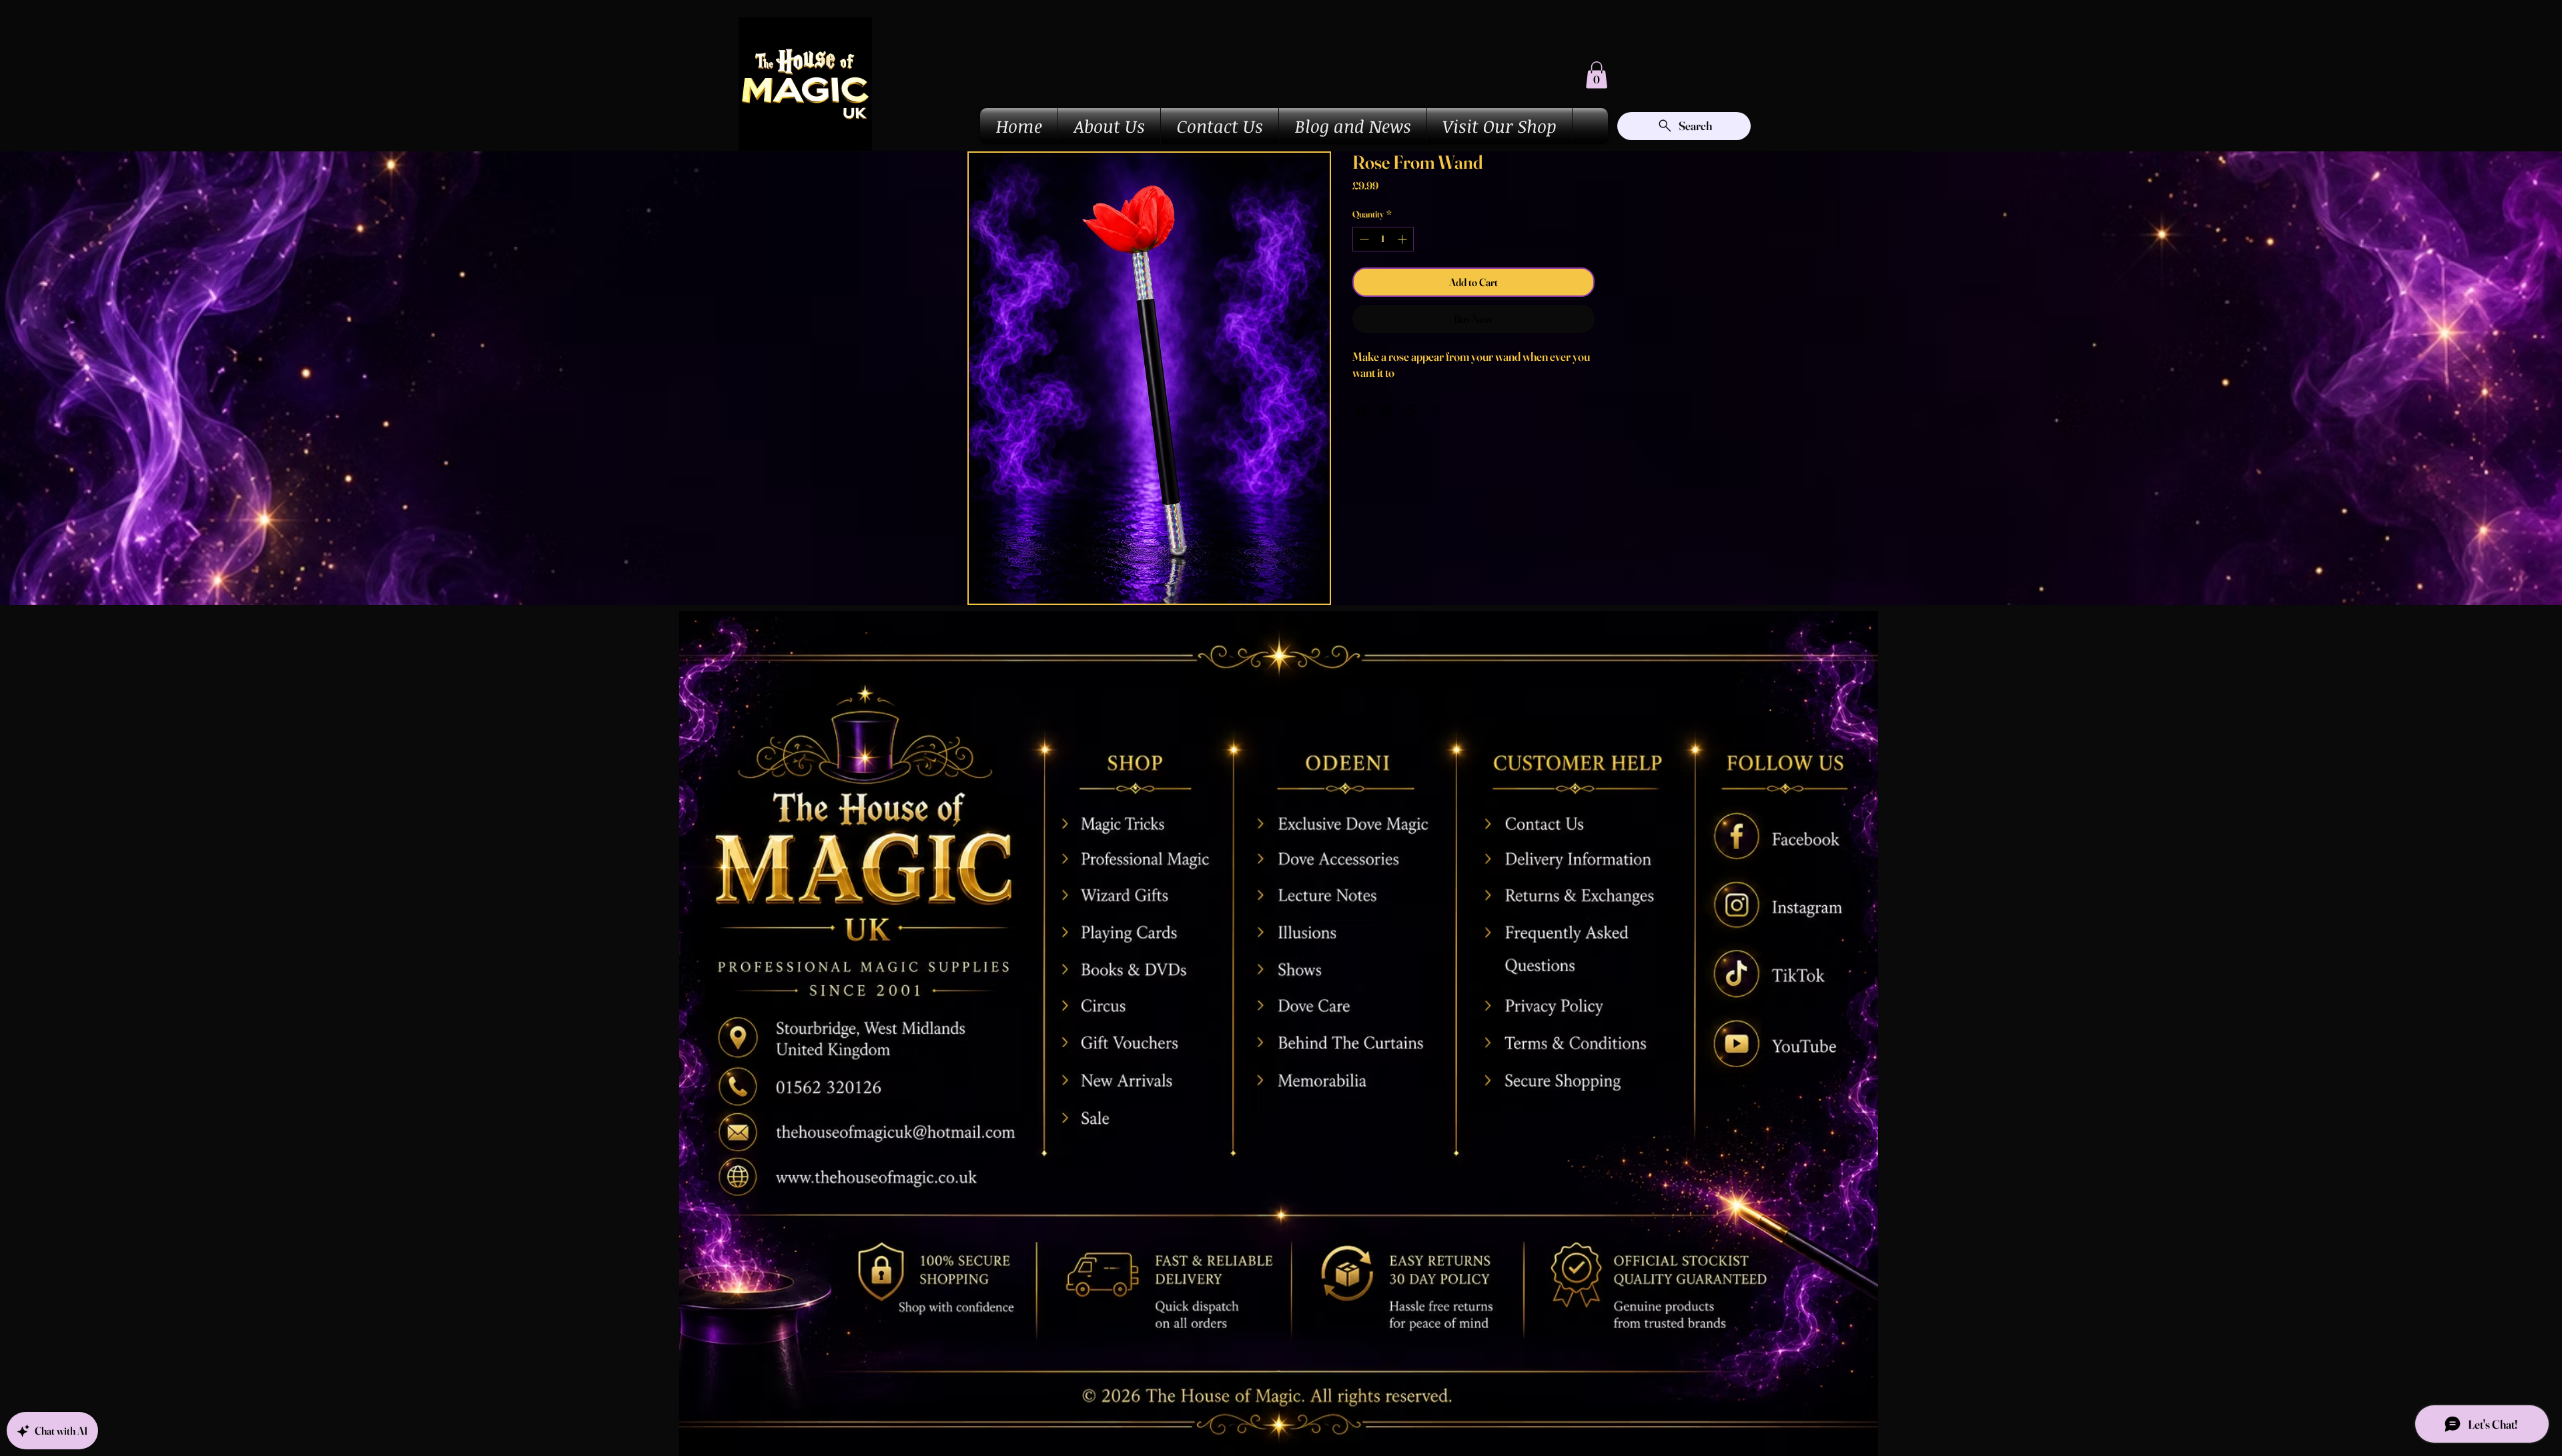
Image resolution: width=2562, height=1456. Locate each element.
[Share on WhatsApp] (1412, 410)
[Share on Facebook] (1361, 410)
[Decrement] (1363, 239)
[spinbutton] (1383, 239)
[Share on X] (1437, 410)
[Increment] (1403, 239)
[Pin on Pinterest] (1386, 410)
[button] (1597, 75)
